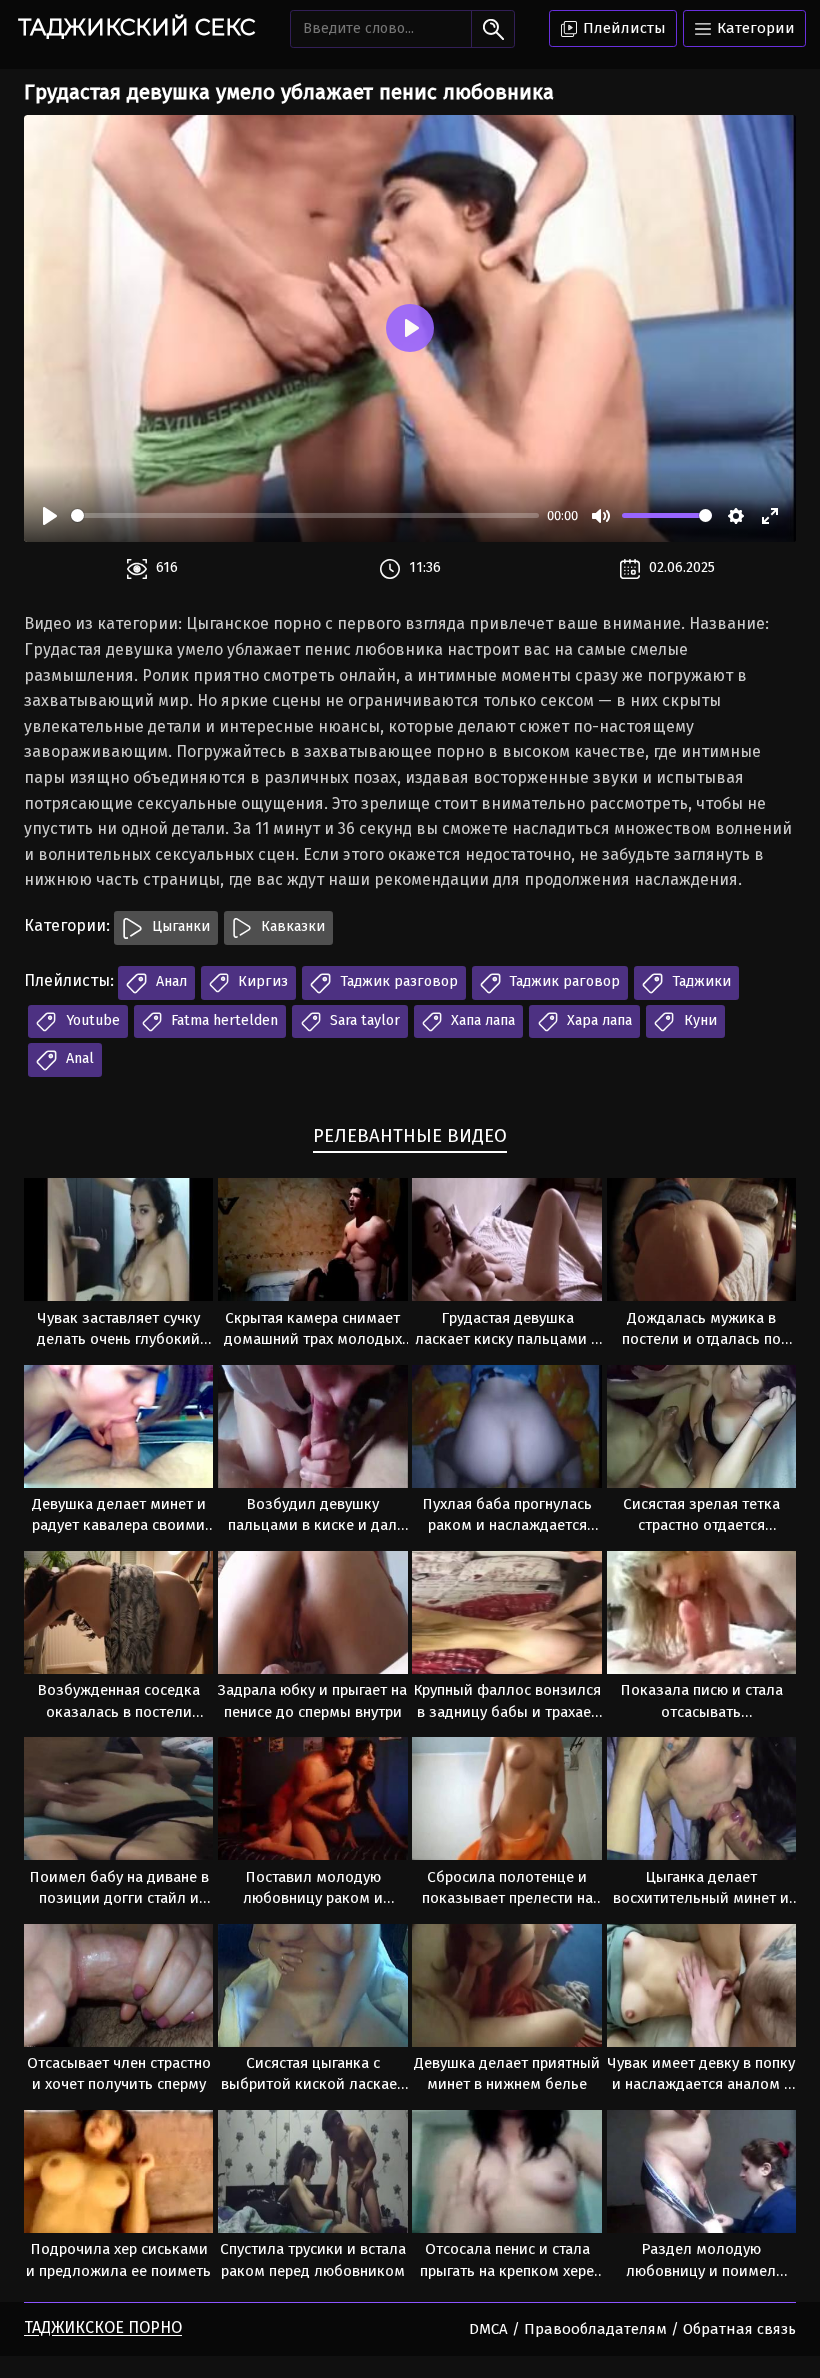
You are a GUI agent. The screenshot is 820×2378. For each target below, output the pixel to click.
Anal (78, 1058)
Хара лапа (597, 1020)
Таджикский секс (136, 27)
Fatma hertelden (222, 1020)
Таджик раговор (562, 981)
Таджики (699, 981)
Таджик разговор (397, 981)
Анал (169, 981)
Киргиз (261, 981)
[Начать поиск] (492, 29)
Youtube (91, 1020)
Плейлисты (622, 28)
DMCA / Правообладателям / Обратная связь (632, 2329)
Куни (698, 1020)
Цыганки (179, 926)
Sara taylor (363, 1020)
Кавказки (291, 926)
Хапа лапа (481, 1020)
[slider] (305, 515)
